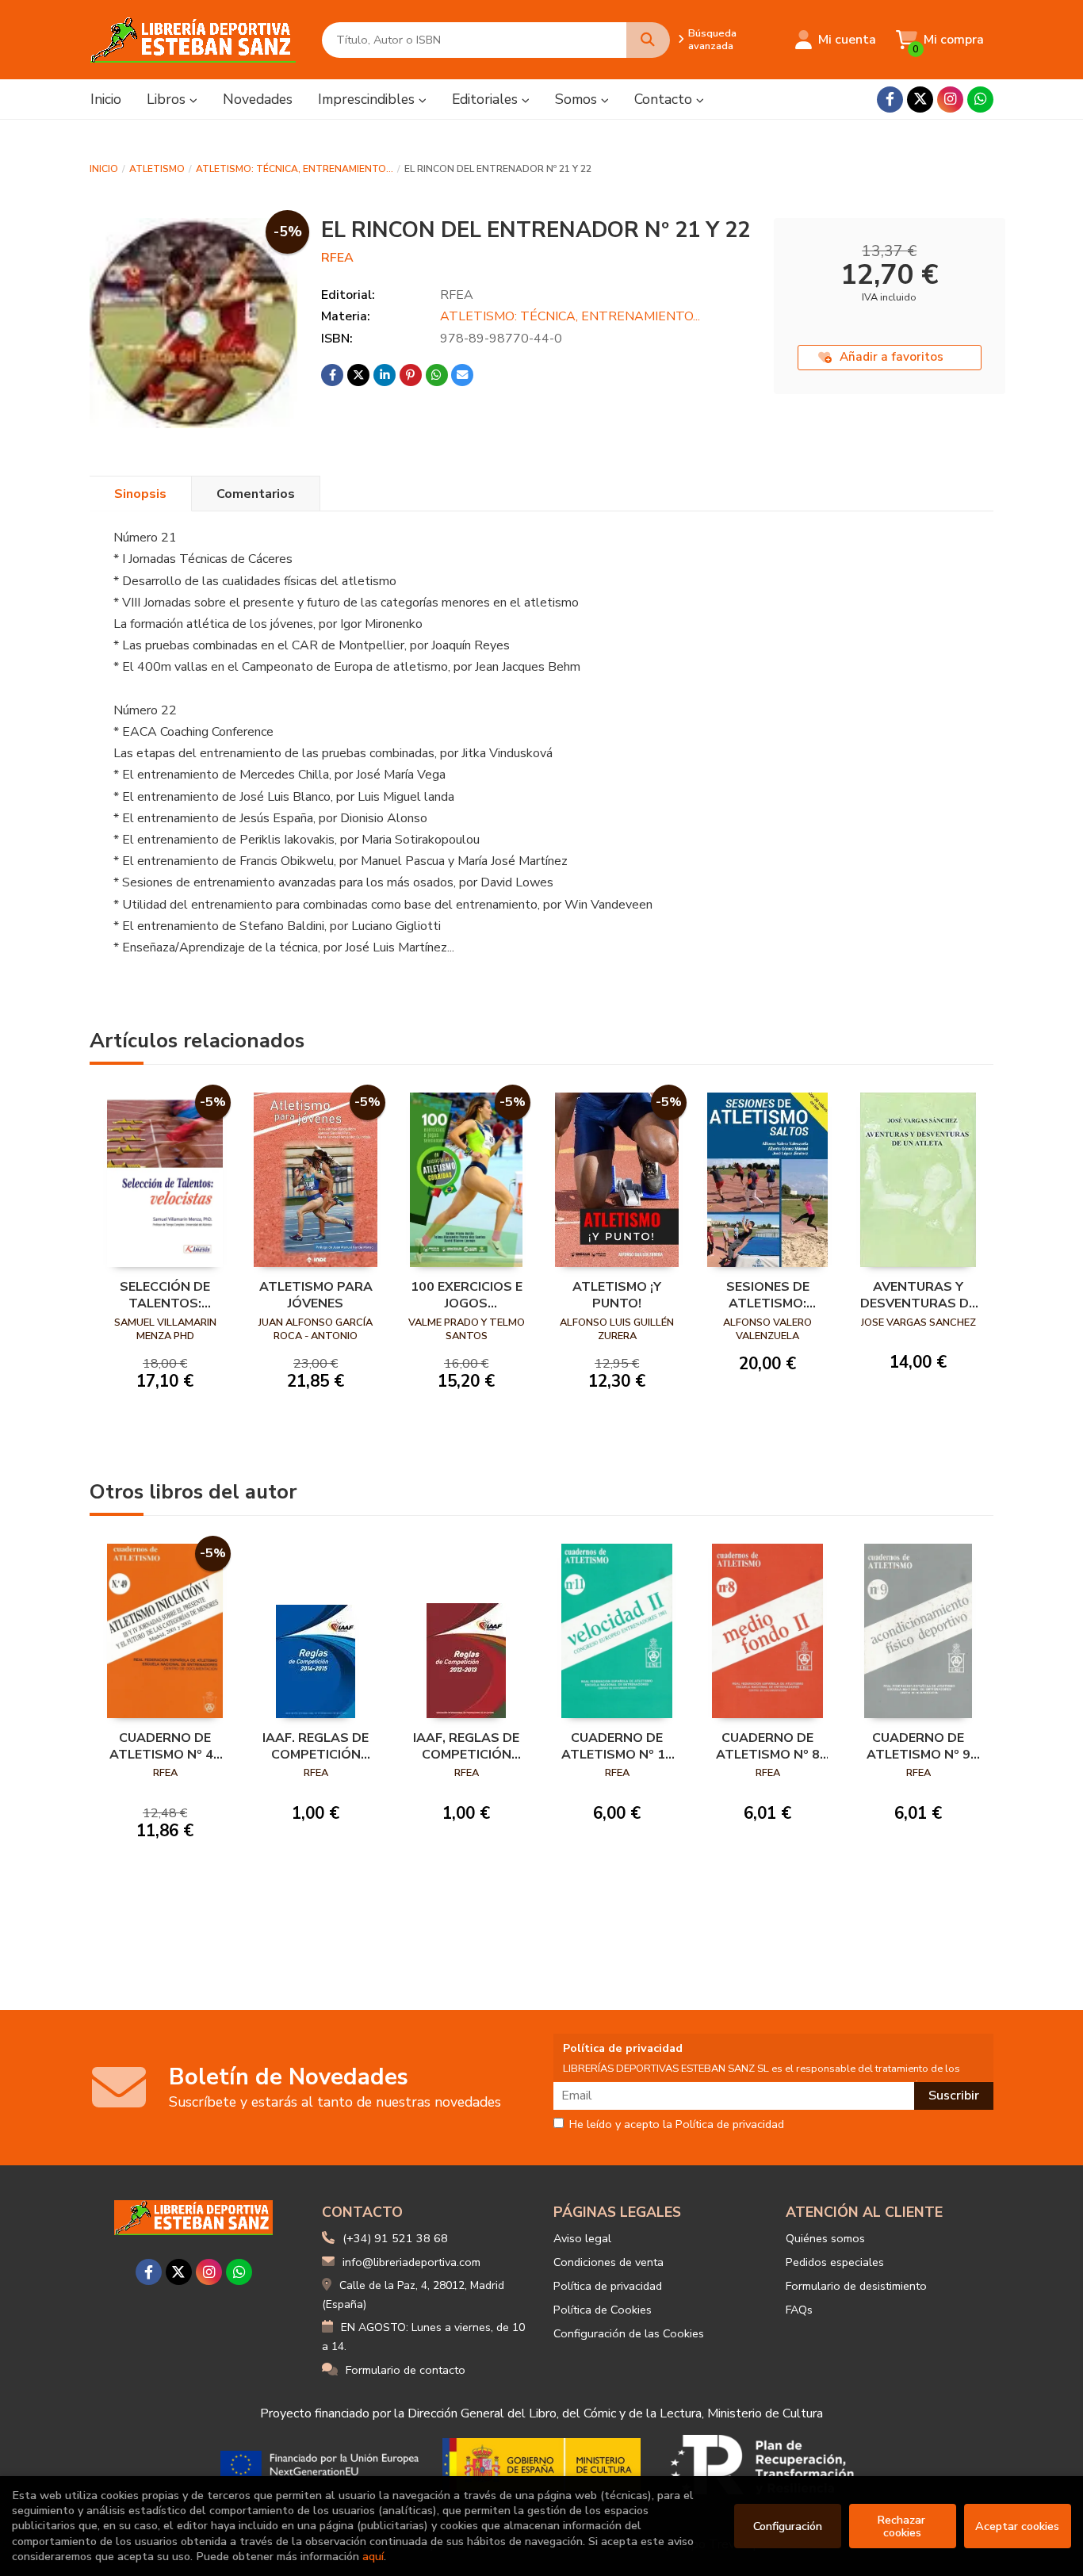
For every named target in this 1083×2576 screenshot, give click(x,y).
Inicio (104, 169)
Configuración (788, 2526)
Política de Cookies (603, 2310)
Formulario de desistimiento (856, 2286)
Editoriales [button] (487, 99)
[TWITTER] (920, 100)
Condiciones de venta (608, 2262)
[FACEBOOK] (890, 100)
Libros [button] (168, 99)
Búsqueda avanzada (712, 40)
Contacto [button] (665, 99)
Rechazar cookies (903, 2526)
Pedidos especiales (835, 2262)
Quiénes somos (825, 2238)
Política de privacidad (608, 2286)
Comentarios (256, 494)
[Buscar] (648, 40)
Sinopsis (140, 494)
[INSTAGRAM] (950, 100)
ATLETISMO (157, 169)
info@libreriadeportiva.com (411, 2262)
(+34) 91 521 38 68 (395, 2238)
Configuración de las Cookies (629, 2333)
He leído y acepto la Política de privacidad (677, 2125)
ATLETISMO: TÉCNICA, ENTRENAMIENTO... (295, 169)
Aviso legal (582, 2238)
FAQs (799, 2310)
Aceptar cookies (1017, 2526)
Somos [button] (578, 99)
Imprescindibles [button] (368, 99)
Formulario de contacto (406, 2370)
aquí (373, 2556)
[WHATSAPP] (980, 100)
